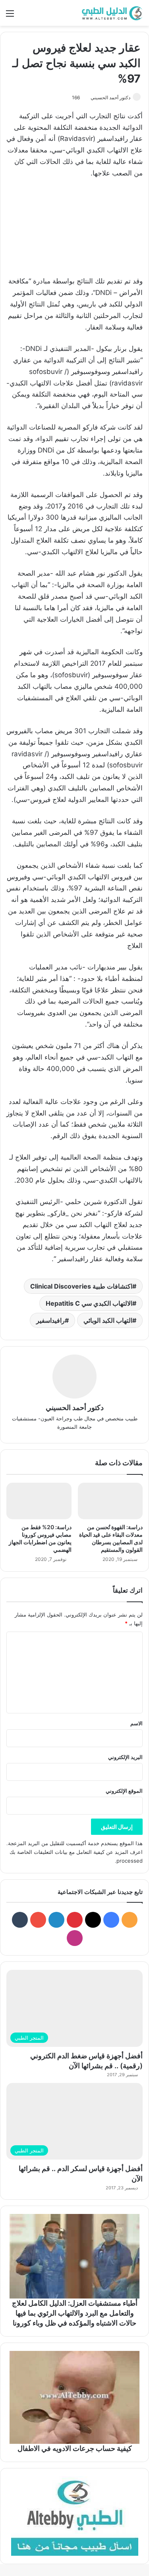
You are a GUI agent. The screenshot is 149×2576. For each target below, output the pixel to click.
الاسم (136, 1723)
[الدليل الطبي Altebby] (111, 13)
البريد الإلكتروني (125, 1757)
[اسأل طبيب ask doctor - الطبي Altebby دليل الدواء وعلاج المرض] (74, 2516)
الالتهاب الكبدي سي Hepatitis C (89, 1303)
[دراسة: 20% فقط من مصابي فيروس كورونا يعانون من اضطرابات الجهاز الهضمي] (39, 1501)
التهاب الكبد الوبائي (108, 1320)
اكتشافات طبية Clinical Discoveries (81, 1286)
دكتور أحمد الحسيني (110, 97)
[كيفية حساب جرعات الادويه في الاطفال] (74, 2397)
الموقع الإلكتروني (124, 1791)
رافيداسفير (50, 1320)
